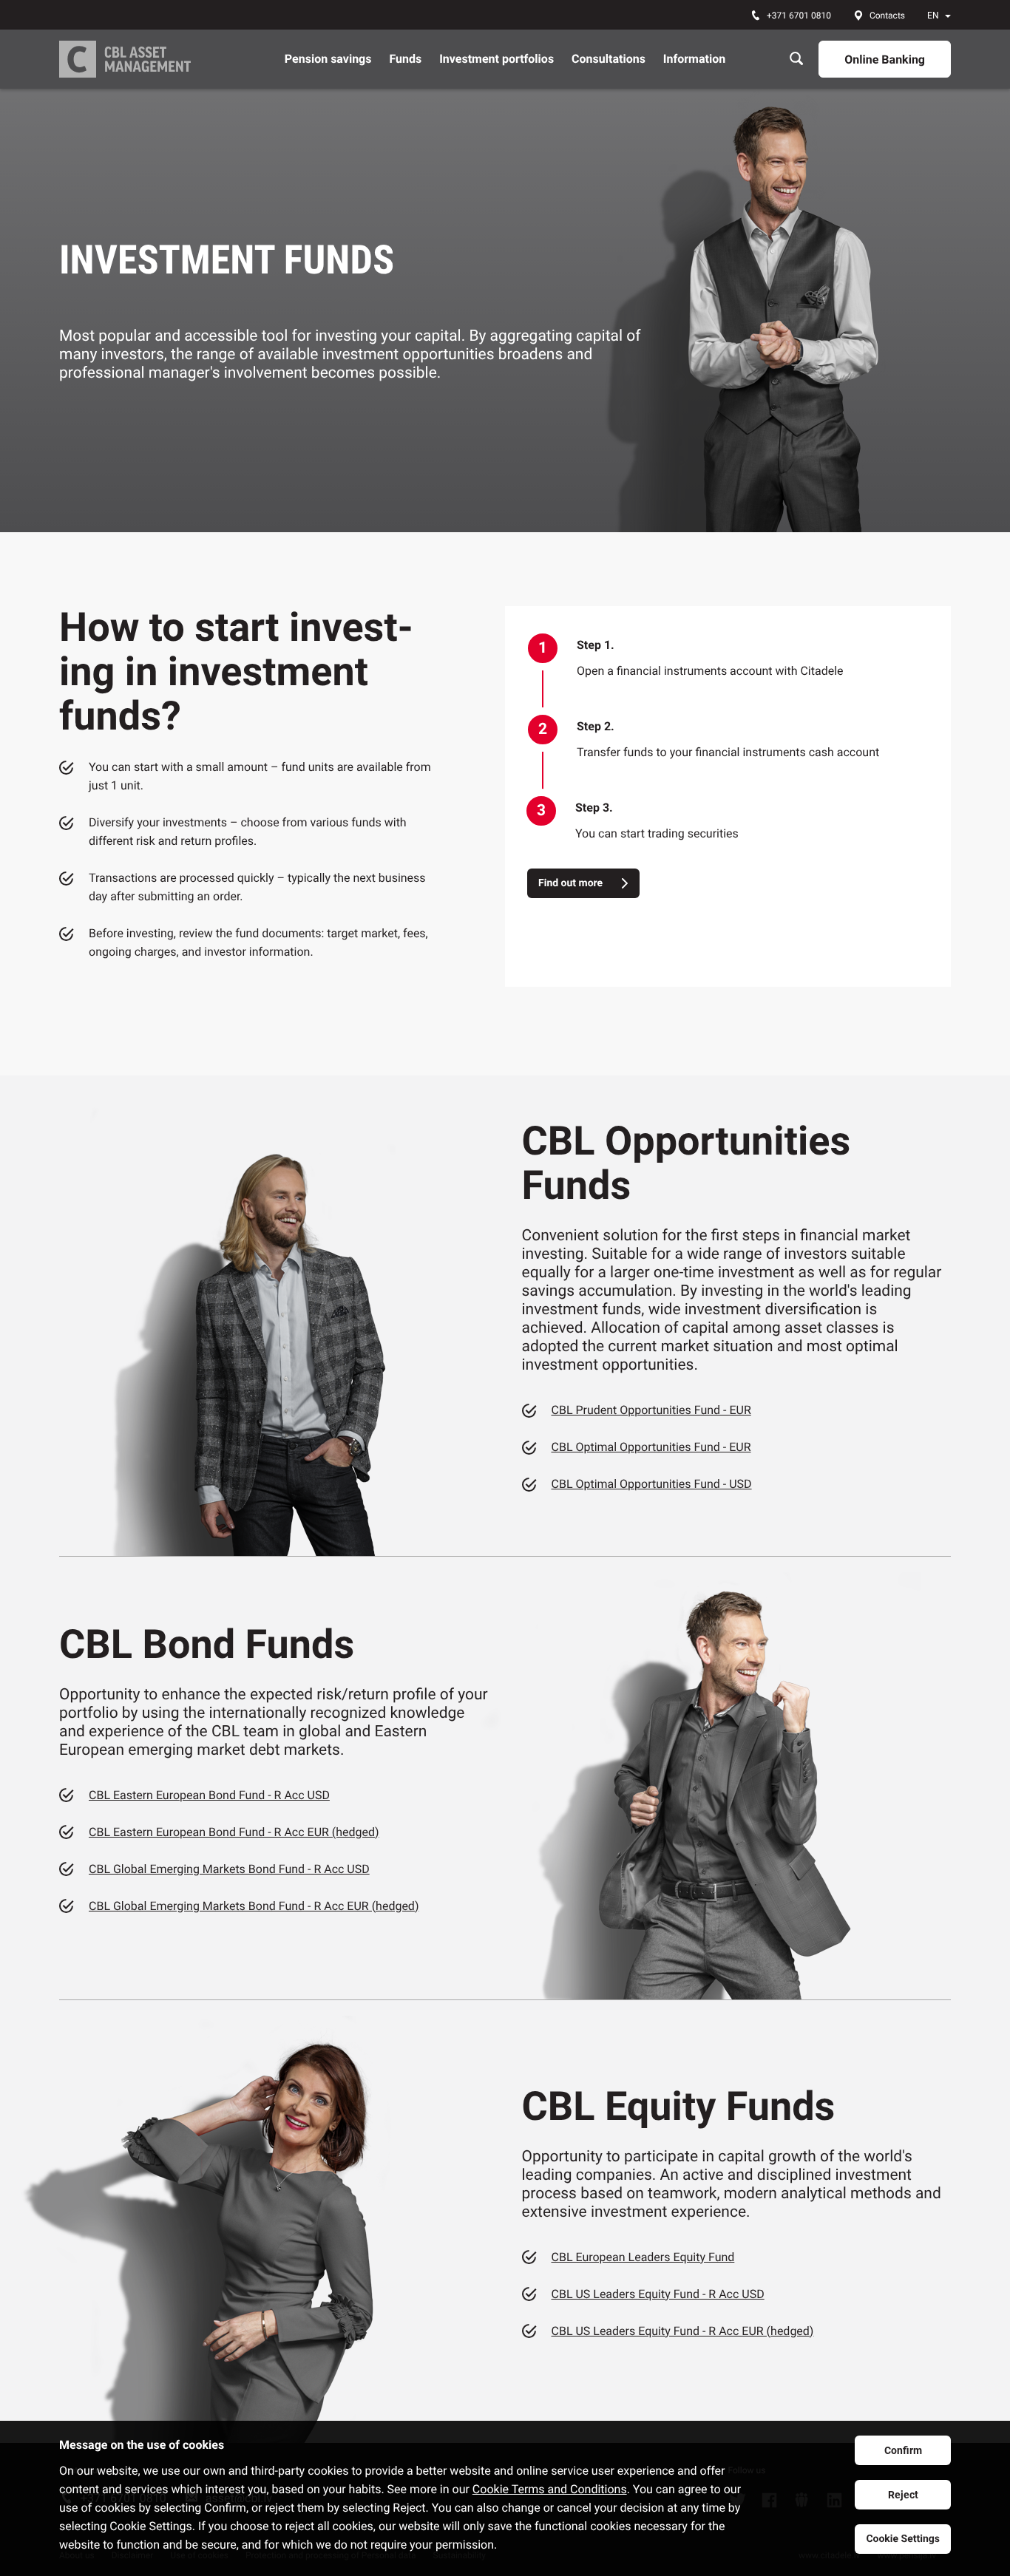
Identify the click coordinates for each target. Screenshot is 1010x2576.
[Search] (796, 59)
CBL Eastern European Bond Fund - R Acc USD (209, 1795)
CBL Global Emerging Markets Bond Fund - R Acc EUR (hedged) (254, 1906)
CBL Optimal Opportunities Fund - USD (652, 1484)
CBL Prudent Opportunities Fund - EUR (651, 1410)
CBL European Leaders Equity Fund (643, 2257)
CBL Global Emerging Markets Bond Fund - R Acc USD (229, 1869)
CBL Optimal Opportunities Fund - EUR (651, 1447)
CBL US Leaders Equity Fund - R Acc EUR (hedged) (683, 2331)
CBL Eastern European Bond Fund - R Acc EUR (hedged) (234, 1832)
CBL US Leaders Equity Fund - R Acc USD (658, 2294)
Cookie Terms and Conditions (550, 2489)
